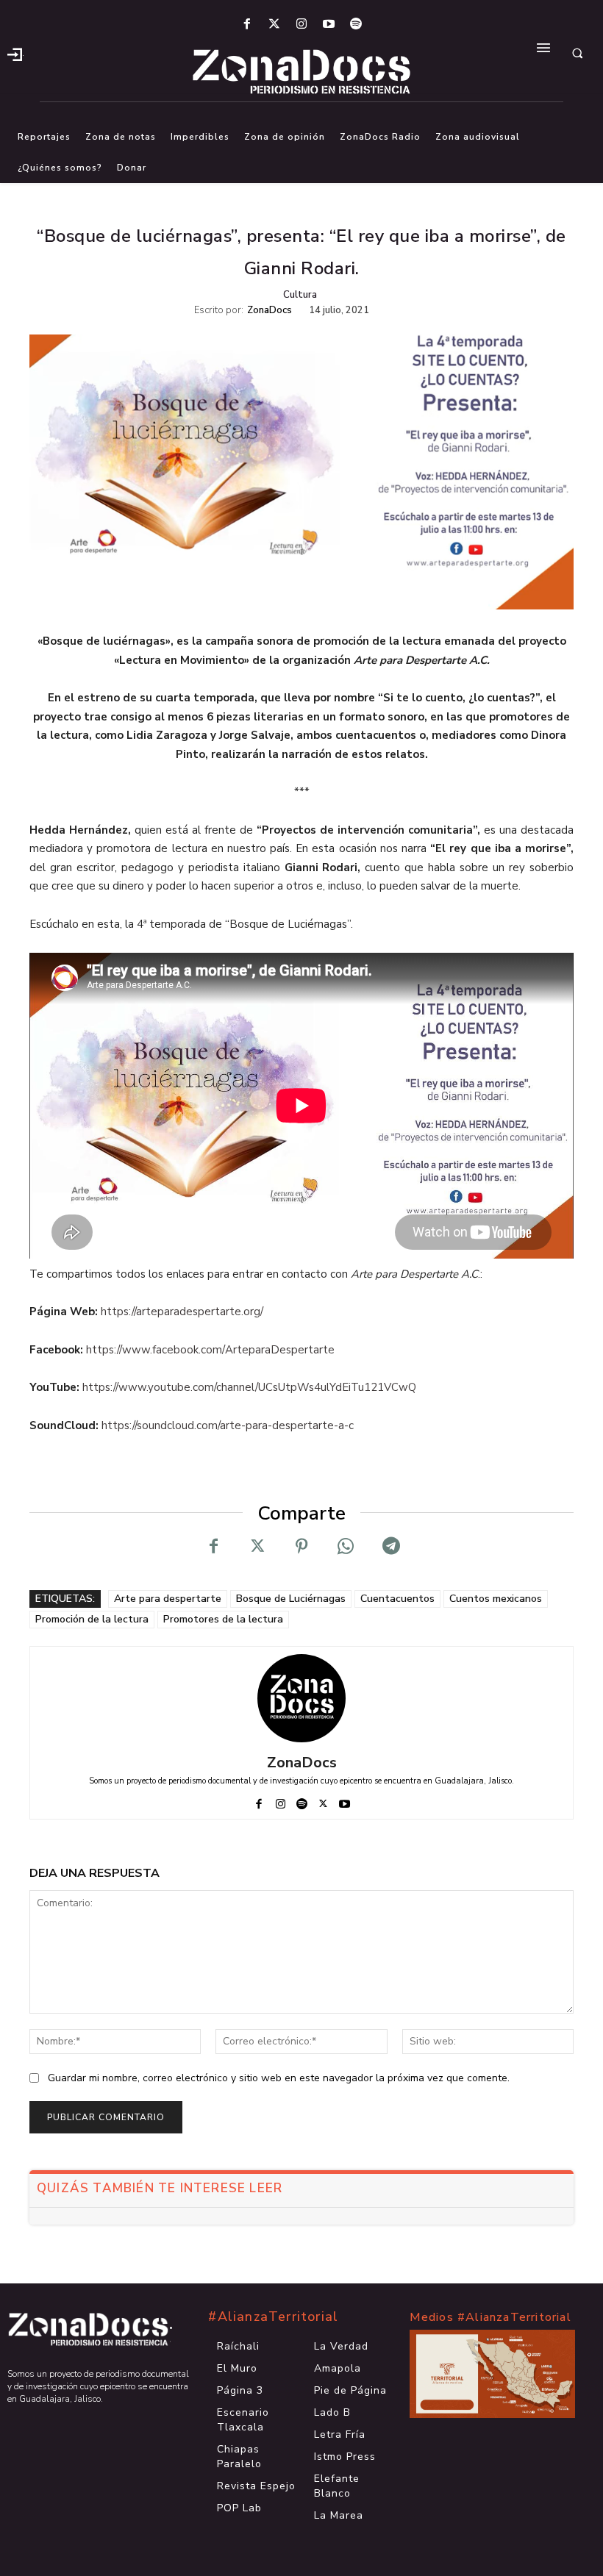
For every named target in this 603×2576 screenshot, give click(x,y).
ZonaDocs (270, 311)
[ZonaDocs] (301, 1698)
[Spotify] (356, 25)
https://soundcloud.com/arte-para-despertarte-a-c (228, 1425)
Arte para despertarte (168, 1599)
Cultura (300, 295)
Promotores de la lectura (223, 1619)
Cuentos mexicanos (496, 1599)
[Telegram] (390, 1546)
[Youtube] (329, 25)
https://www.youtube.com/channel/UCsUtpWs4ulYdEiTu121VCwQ (249, 1387)
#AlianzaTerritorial (273, 2316)
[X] (257, 1546)
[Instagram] (301, 25)
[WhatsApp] (346, 1546)
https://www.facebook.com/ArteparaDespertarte (210, 1350)
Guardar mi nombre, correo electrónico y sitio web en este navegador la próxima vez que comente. (279, 2078)
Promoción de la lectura (92, 1619)
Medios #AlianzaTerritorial (490, 2317)
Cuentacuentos (397, 1599)
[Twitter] (274, 25)
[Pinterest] (301, 1546)
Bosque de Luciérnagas (291, 1599)
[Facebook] (247, 25)
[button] (577, 53)
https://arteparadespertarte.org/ (182, 1312)
